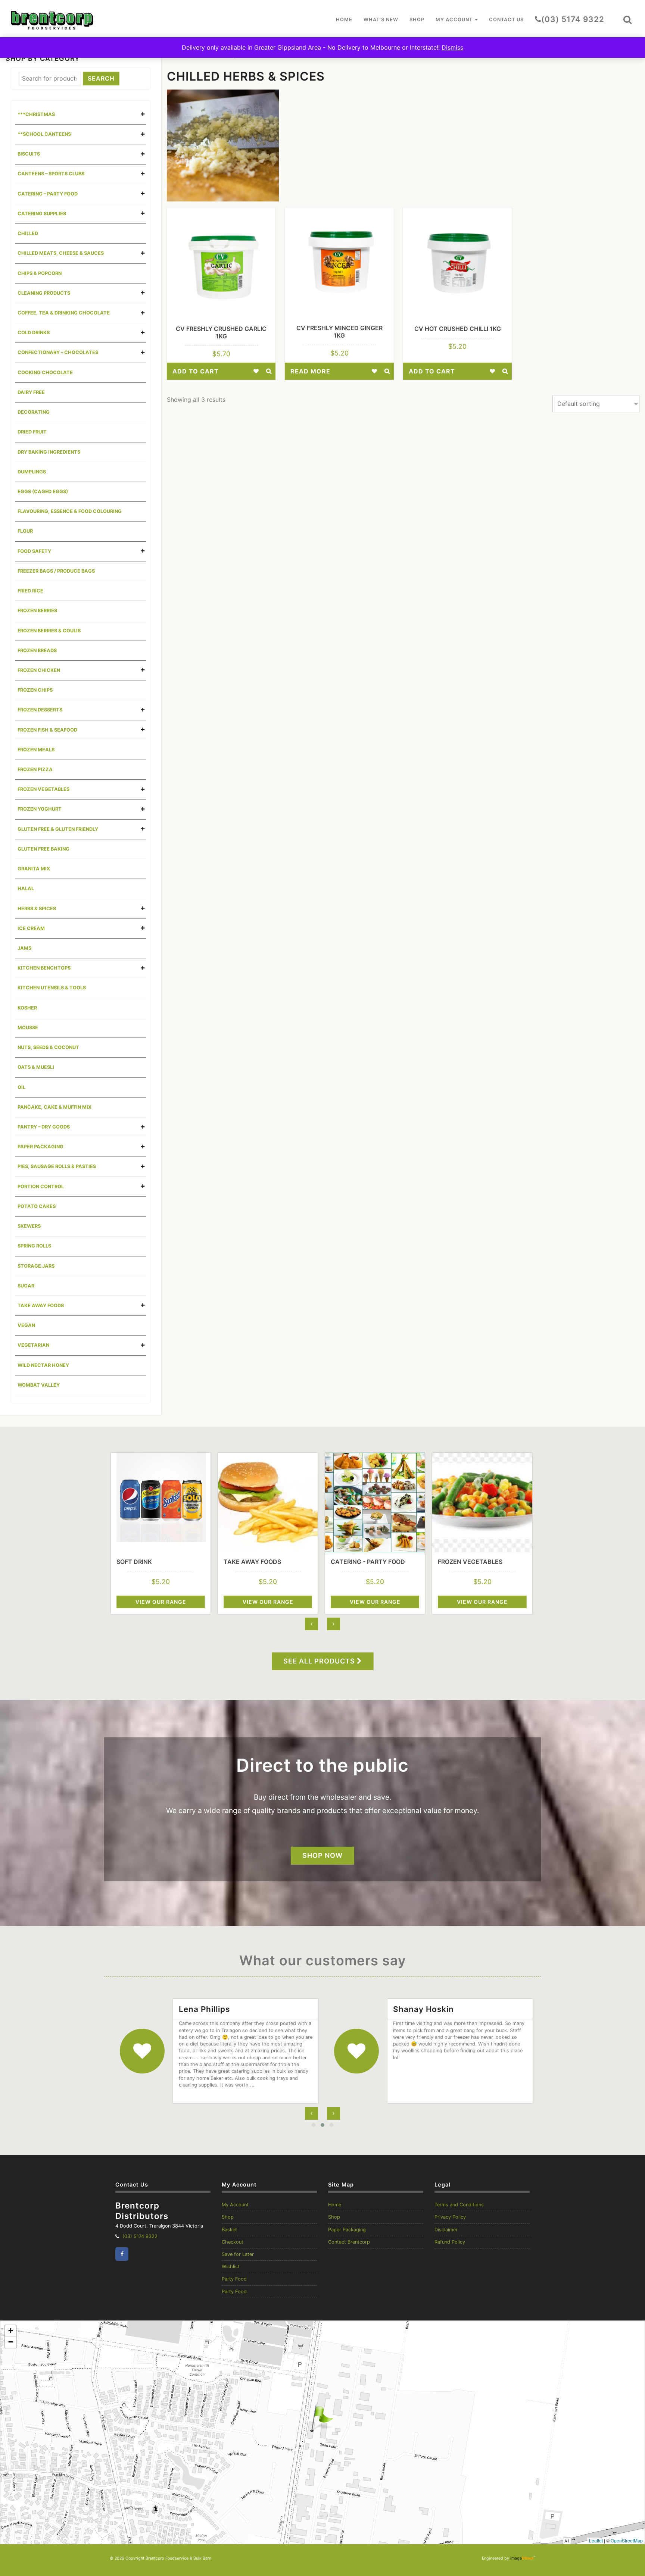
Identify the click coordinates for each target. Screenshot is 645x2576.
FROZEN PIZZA (35, 769)
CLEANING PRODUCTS (44, 293)
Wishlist (231, 2267)
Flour (25, 531)
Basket (229, 2230)
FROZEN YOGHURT (40, 809)
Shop (417, 20)
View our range (161, 1602)
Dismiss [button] (452, 47)
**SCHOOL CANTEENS (44, 134)
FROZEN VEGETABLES (43, 789)
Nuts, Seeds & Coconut (48, 1047)
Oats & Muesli (36, 1067)
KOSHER (27, 1008)
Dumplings (32, 472)
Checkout (233, 2242)
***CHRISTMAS (36, 114)
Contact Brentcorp (349, 2242)
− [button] (11, 2342)
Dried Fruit (32, 432)
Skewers (29, 1226)
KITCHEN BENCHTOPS (44, 968)
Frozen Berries (37, 611)
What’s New (381, 20)
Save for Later (238, 2254)
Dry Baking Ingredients (49, 452)
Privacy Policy (450, 2217)
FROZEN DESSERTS (40, 710)
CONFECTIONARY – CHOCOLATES (58, 352)
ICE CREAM (31, 928)
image (522, 2558)
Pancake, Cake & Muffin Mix (54, 1107)
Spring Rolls (34, 1246)
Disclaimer (446, 2230)
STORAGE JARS (36, 1266)
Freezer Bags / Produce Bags (56, 571)
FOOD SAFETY (34, 551)
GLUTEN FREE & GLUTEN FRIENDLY (58, 829)
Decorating (34, 412)
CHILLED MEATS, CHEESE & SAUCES (61, 253)
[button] (627, 20)
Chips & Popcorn (40, 273)
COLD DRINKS (34, 333)
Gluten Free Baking (43, 849)
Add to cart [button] (196, 371)
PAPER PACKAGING (40, 1147)
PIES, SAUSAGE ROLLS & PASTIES (57, 1166)
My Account (455, 20)
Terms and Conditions (459, 2205)
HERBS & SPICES (37, 909)
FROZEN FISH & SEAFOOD (47, 730)
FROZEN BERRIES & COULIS (49, 631)
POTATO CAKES (37, 1206)
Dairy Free (31, 392)
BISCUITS (29, 154)
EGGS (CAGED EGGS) (43, 492)
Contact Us (506, 20)
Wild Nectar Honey (43, 1365)
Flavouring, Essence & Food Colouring (70, 511)
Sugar (26, 1286)
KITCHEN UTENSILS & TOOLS (52, 988)
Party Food (234, 2279)
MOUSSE (28, 1028)
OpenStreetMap (627, 2540)
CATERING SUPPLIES (42, 214)
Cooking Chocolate (45, 373)
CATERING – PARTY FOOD (48, 194)
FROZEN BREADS (37, 650)
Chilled (28, 233)
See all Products (320, 1661)
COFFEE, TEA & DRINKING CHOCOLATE (64, 313)
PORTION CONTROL (41, 1187)
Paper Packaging (347, 2230)
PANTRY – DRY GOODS (44, 1127)
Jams (24, 948)
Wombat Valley (39, 1385)
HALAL (26, 888)
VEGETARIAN (33, 1345)
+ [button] (11, 2331)
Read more (310, 371)
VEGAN (26, 1325)
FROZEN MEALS (36, 750)
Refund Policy (450, 2242)
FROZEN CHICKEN (39, 670)
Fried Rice (30, 591)
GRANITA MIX (34, 869)
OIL (21, 1087)
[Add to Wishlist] (256, 371)
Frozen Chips (35, 690)
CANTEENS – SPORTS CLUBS (51, 174)
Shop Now (322, 1855)
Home (344, 20)
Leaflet (596, 2540)
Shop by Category (43, 58)
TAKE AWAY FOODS (41, 1306)
